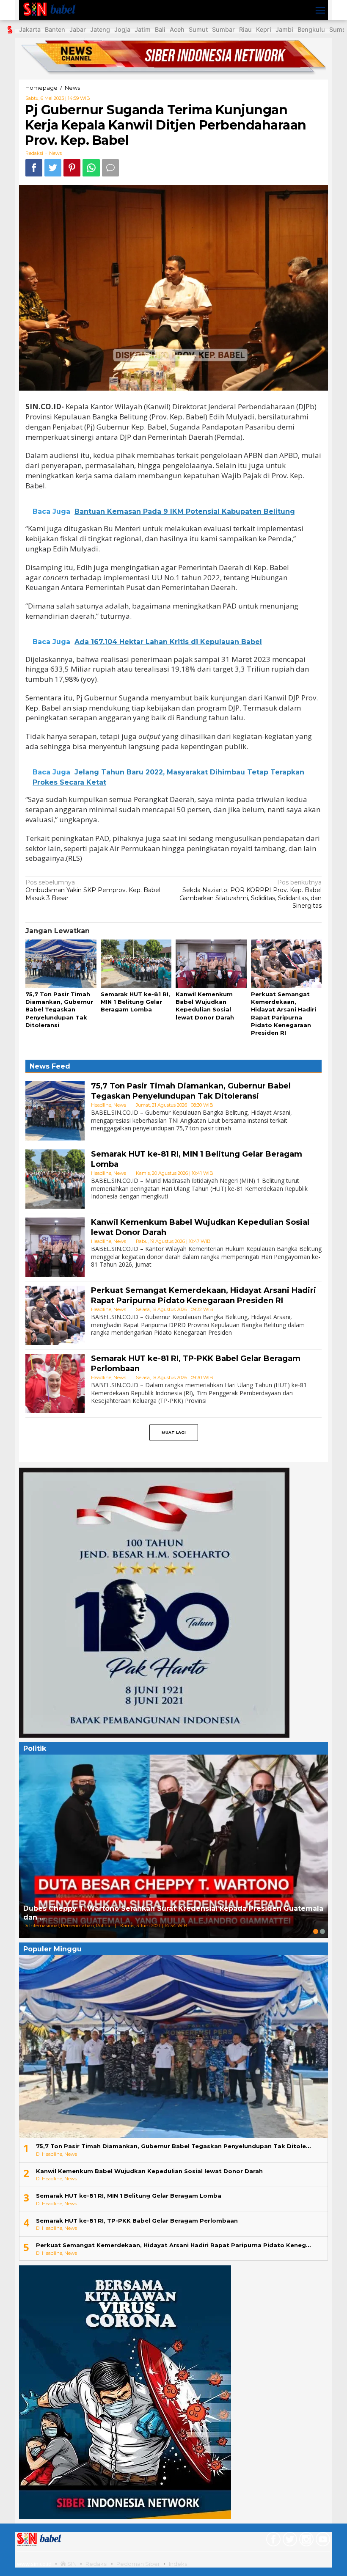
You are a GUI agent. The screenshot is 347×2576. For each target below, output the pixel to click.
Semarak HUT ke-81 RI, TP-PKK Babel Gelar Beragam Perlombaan (137, 2221)
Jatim (143, 29)
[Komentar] (110, 168)
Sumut (198, 29)
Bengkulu (311, 29)
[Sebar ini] (34, 168)
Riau (245, 29)
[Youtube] (322, 2541)
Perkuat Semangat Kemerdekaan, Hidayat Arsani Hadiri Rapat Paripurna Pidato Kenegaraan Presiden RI (204, 1295)
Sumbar (223, 29)
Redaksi (96, 2564)
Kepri (264, 29)
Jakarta (30, 29)
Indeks (178, 2564)
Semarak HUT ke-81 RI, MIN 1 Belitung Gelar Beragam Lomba (135, 1002)
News (55, 153)
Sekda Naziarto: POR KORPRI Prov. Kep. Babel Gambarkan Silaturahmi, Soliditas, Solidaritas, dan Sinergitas (251, 894)
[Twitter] (289, 2541)
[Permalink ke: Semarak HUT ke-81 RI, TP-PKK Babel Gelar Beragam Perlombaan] (55, 1383)
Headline (101, 1105)
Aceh (177, 29)
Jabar (78, 29)
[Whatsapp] (91, 168)
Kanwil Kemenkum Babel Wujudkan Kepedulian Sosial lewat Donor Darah (149, 2171)
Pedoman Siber (138, 2564)
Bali (160, 29)
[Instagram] (305, 2541)
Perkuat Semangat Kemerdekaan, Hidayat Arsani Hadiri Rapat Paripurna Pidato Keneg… (173, 2245)
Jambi (284, 29)
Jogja (122, 29)
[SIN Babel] (51, 10)
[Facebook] (272, 2541)
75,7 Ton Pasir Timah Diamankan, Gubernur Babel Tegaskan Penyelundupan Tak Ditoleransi (59, 1010)
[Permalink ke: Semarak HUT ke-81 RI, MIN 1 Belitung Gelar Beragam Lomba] (136, 964)
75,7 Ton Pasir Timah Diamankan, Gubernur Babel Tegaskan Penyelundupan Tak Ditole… (173, 2146)
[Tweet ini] (53, 168)
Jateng (100, 29)
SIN (71, 2564)
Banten (55, 29)
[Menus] (320, 10)
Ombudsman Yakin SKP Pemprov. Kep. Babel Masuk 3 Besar (93, 890)
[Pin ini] (72, 168)
